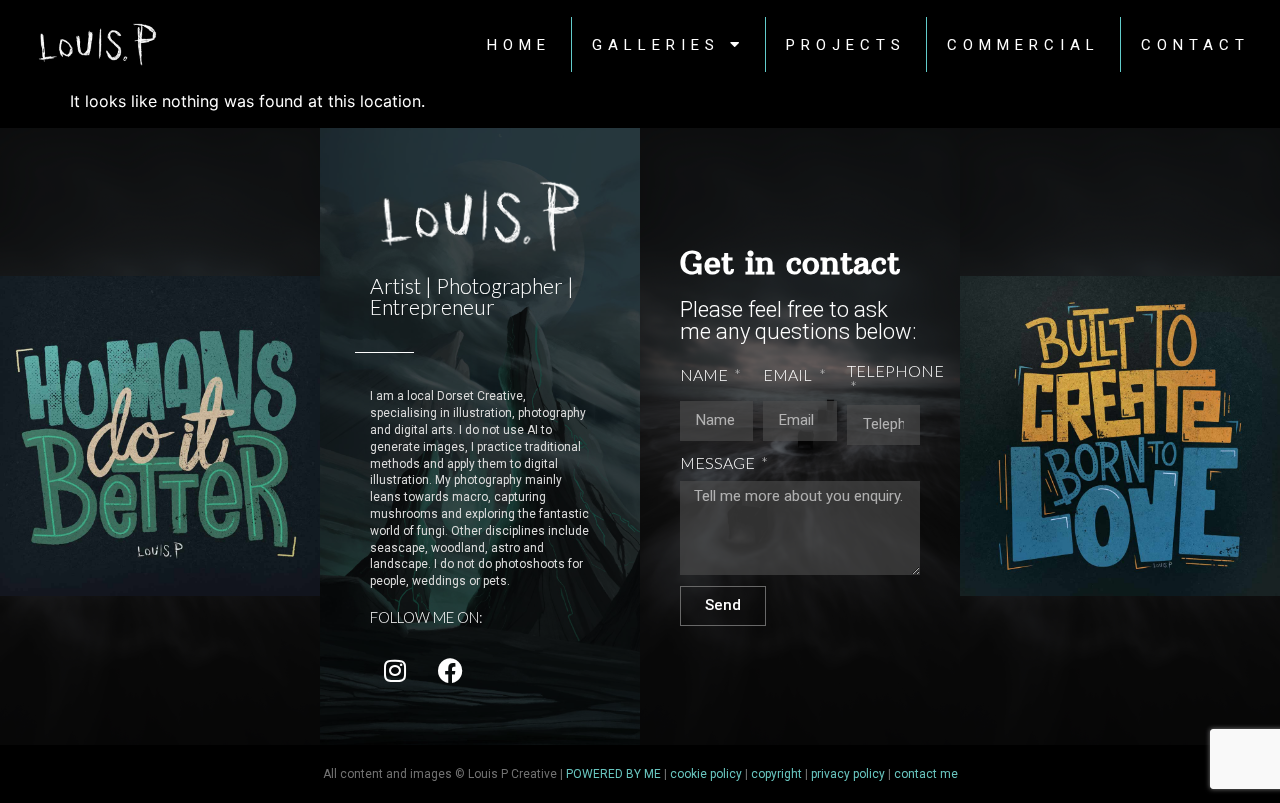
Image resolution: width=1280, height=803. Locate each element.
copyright (776, 774)
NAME (705, 375)
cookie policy (706, 774)
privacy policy (848, 774)
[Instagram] (395, 670)
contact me (926, 774)
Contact (1195, 45)
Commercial (1023, 45)
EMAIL (789, 375)
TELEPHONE (895, 371)
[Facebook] (450, 670)
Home (519, 45)
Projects (846, 45)
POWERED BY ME (613, 774)
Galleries (656, 45)
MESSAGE (719, 463)
